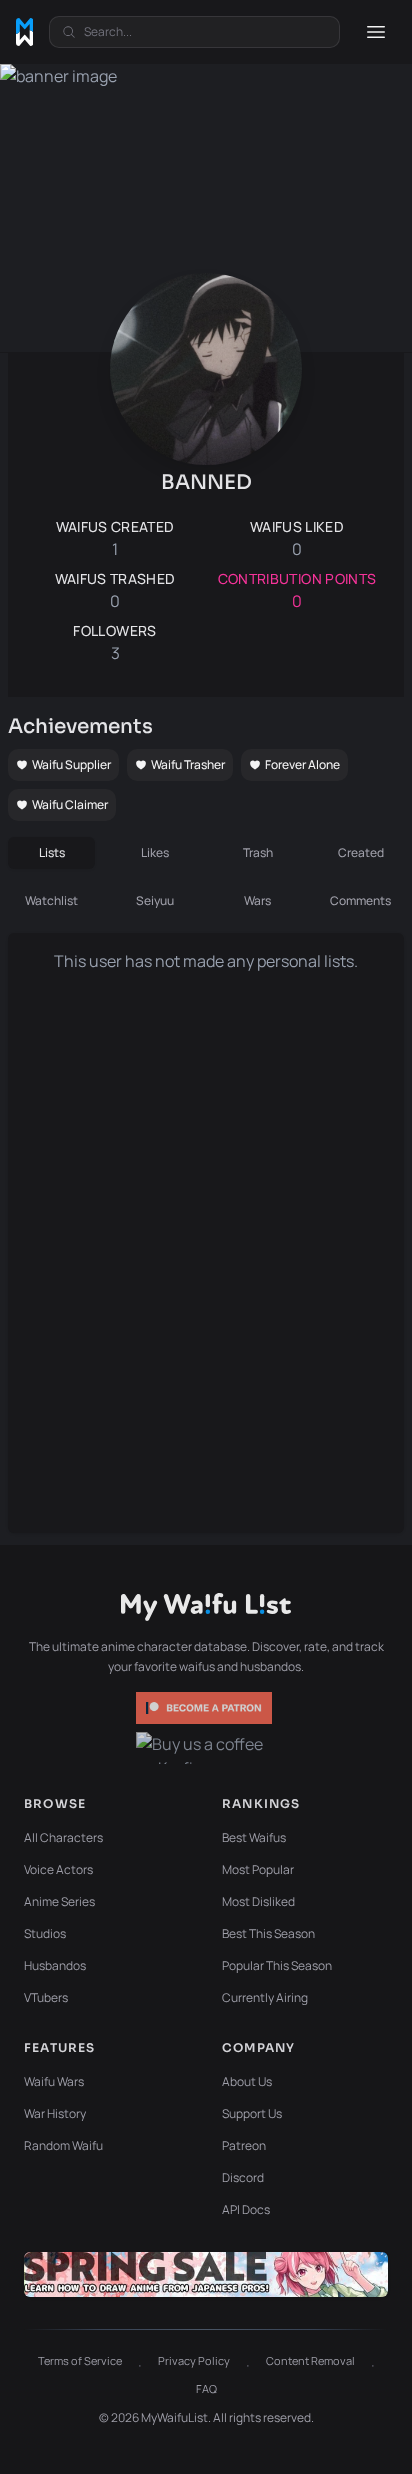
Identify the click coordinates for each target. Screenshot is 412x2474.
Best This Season (268, 1933)
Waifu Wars (54, 2081)
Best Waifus (254, 1837)
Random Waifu (63, 2145)
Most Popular (258, 1869)
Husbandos (55, 1965)
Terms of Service (80, 2360)
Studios (45, 1933)
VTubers (46, 1997)
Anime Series (59, 1901)
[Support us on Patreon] (206, 1708)
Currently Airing (265, 1997)
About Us (247, 2081)
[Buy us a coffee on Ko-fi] (206, 1748)
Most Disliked (258, 1901)
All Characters (63, 1837)
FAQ (206, 2388)
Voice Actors (58, 1869)
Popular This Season (277, 1965)
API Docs (246, 2209)
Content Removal (310, 2360)
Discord (243, 2177)
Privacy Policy (194, 2360)
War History (55, 2113)
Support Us (252, 2113)
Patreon (244, 2145)
